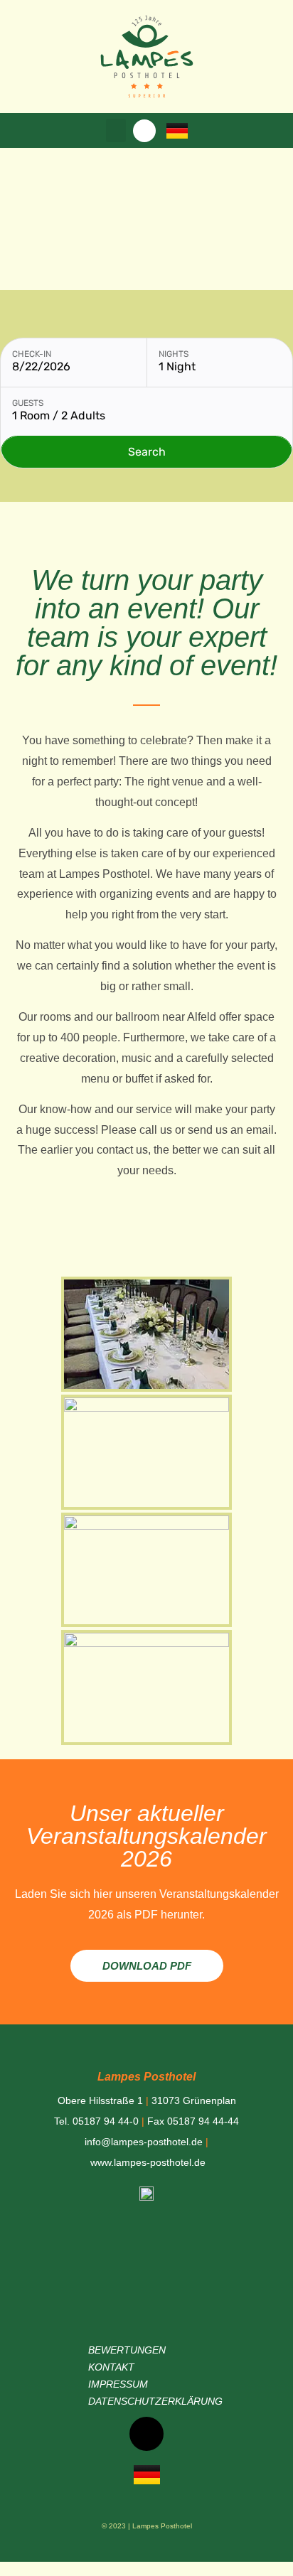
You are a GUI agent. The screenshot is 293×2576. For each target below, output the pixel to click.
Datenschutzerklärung (155, 2401)
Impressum (118, 2384)
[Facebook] (144, 131)
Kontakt (111, 2367)
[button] (116, 130)
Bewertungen (127, 2350)
